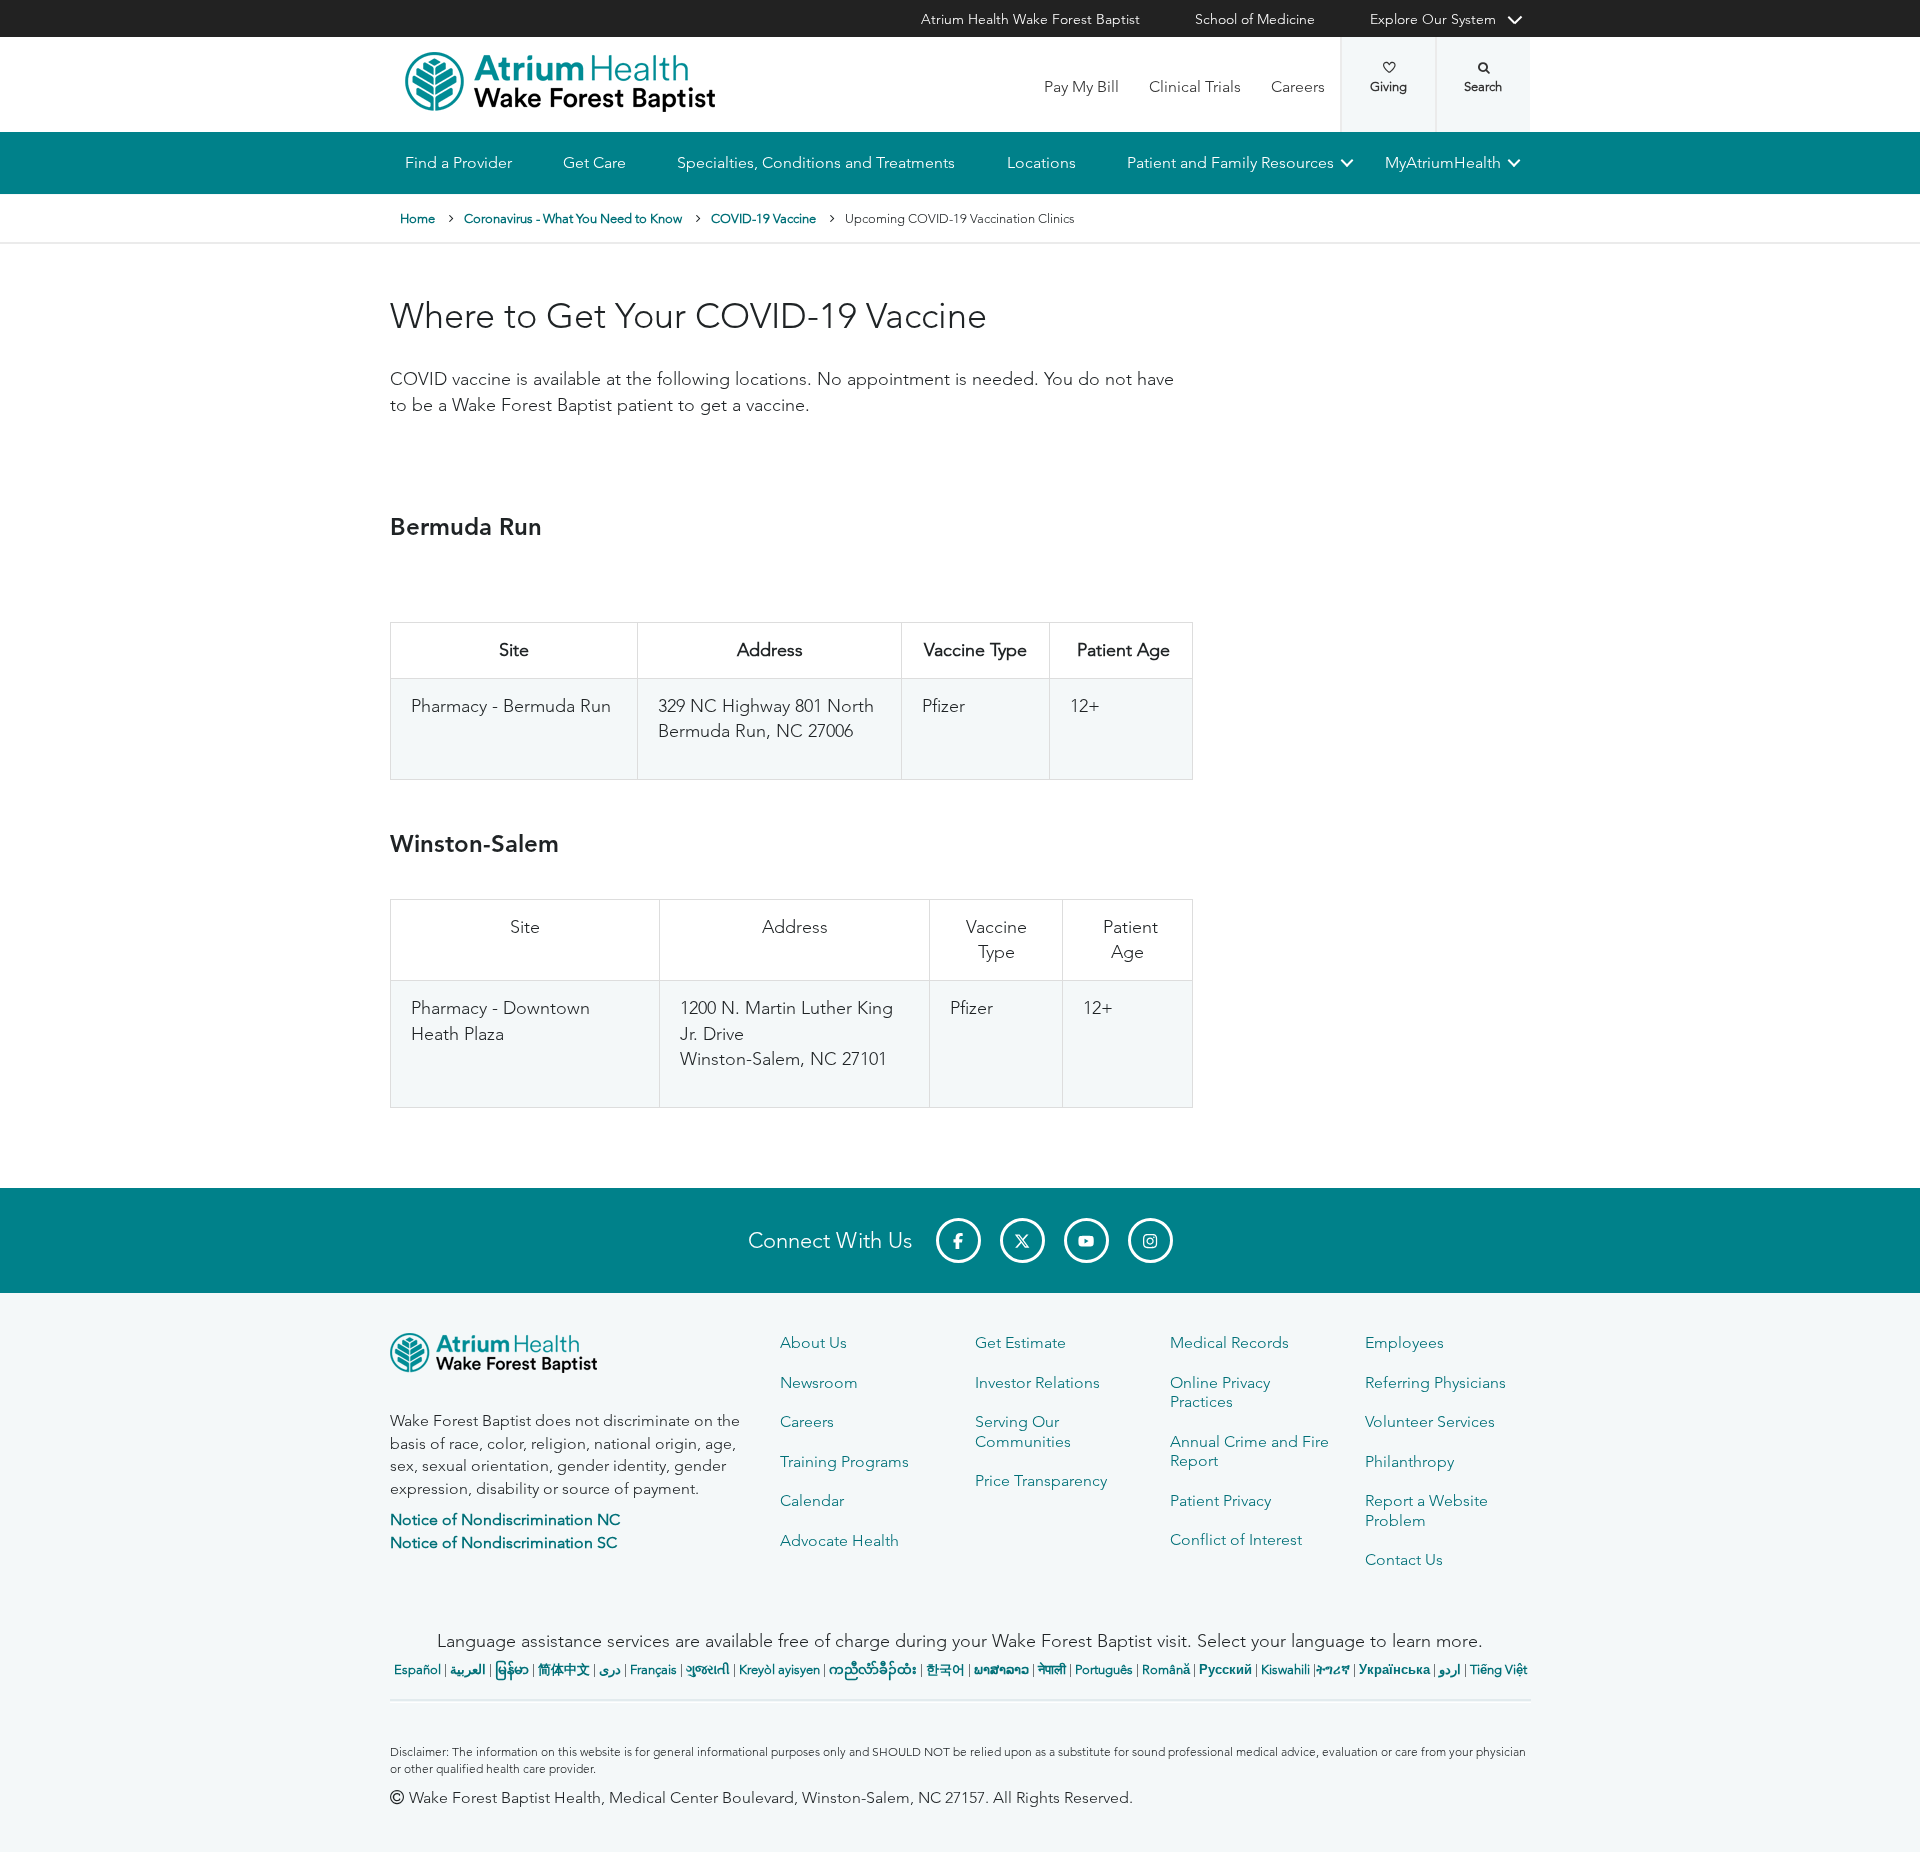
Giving (1388, 86)
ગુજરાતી (708, 1669)
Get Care (594, 162)
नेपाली (1052, 1669)
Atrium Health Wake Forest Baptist (1030, 19)
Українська (1394, 1669)
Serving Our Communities (1023, 1431)
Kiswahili (1285, 1669)
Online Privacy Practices (1220, 1392)
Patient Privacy (1220, 1500)
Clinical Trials (1195, 86)
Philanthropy (1409, 1461)
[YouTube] (1086, 1240)
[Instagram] (1150, 1240)
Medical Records (1229, 1342)
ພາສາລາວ (1001, 1669)
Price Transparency (1041, 1480)
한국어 (945, 1669)
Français (653, 1669)
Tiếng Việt (1498, 1669)
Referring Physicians (1435, 1382)
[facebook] (958, 1240)
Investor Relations (1037, 1382)
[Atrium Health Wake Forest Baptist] (560, 82)
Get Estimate (1020, 1342)
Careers (1298, 86)
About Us (813, 1342)
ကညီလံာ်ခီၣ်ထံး (873, 1669)
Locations (1040, 162)
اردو (1450, 1669)
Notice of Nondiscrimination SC (503, 1542)
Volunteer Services (1430, 1421)
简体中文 (564, 1669)
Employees (1404, 1342)
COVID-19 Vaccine (763, 218)
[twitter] (1022, 1240)
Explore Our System (1433, 19)
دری (610, 1669)
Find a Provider (458, 162)
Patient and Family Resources (1229, 162)
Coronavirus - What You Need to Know (573, 218)
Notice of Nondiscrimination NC (505, 1519)
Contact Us (1404, 1559)
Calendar (812, 1500)
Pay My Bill (1081, 86)
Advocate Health (839, 1540)
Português (1104, 1669)
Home (417, 218)
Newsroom (819, 1382)
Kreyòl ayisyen (779, 1669)
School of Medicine (1255, 19)
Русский (1225, 1669)
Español (417, 1669)
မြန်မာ (512, 1669)
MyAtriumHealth (1443, 162)
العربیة (468, 1669)
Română (1166, 1669)
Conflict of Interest (1236, 1539)
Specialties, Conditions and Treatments (816, 162)
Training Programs (844, 1461)
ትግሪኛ (1333, 1669)
